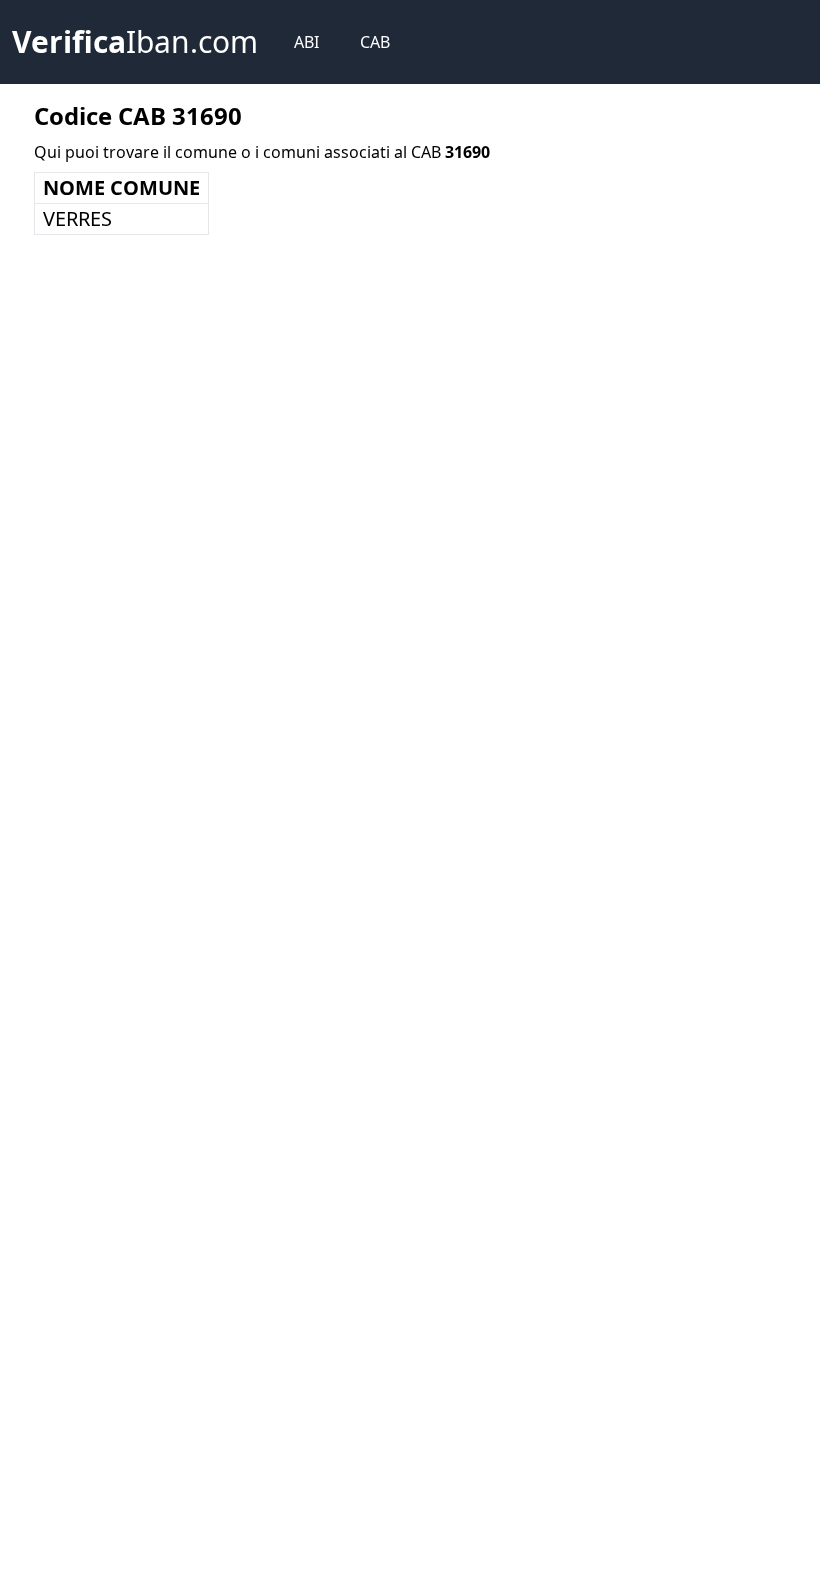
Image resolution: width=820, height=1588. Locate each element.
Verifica (135, 41)
